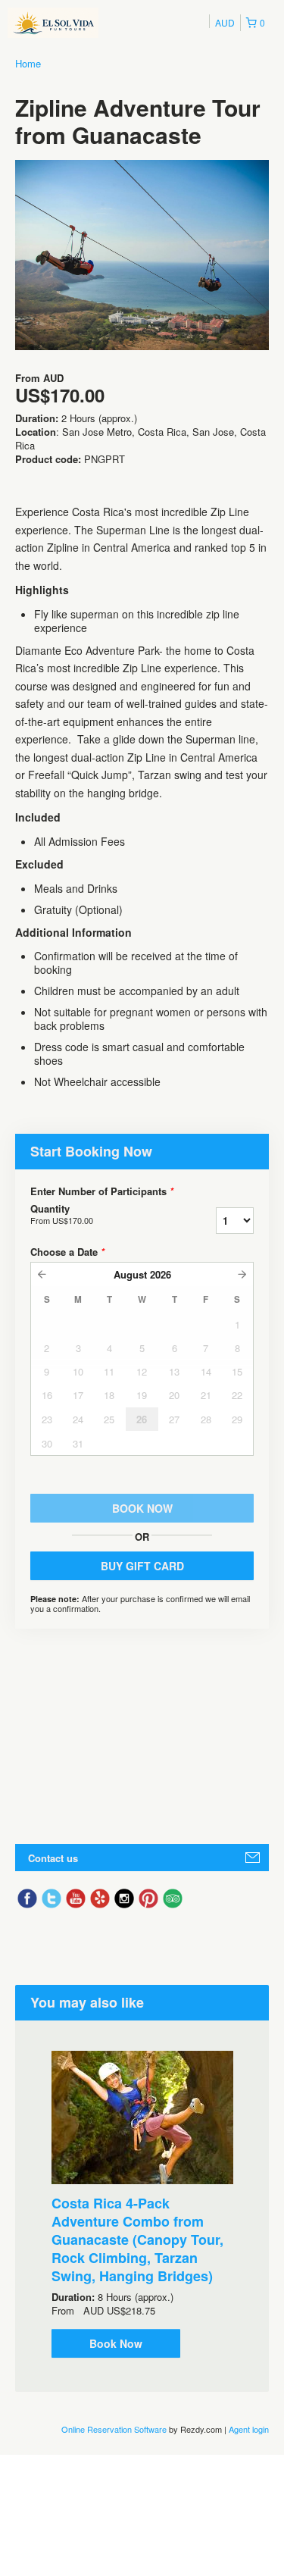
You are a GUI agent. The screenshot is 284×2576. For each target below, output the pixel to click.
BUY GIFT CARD (142, 1566)
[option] (142, 2204)
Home (28, 63)
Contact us (53, 1858)
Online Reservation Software (114, 2429)
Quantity (62, 1214)
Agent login (249, 2429)
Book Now (116, 2343)
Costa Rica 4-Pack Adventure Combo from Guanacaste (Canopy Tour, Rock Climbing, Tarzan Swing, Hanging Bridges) (137, 2240)
